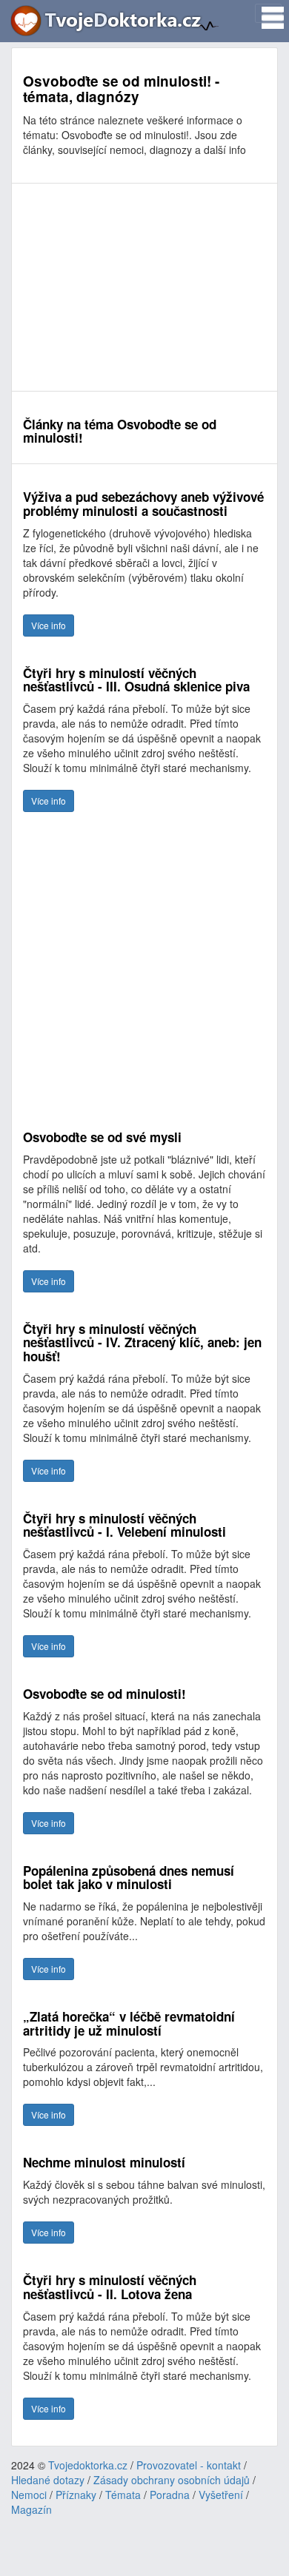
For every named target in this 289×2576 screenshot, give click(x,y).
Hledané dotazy (48, 2480)
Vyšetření (221, 2495)
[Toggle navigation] (268, 13)
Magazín (31, 2509)
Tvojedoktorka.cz (88, 2465)
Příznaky (76, 2495)
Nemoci (29, 2495)
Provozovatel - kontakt (189, 2465)
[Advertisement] (144, 287)
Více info (49, 625)
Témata (123, 2495)
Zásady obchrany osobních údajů (172, 2480)
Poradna (170, 2495)
